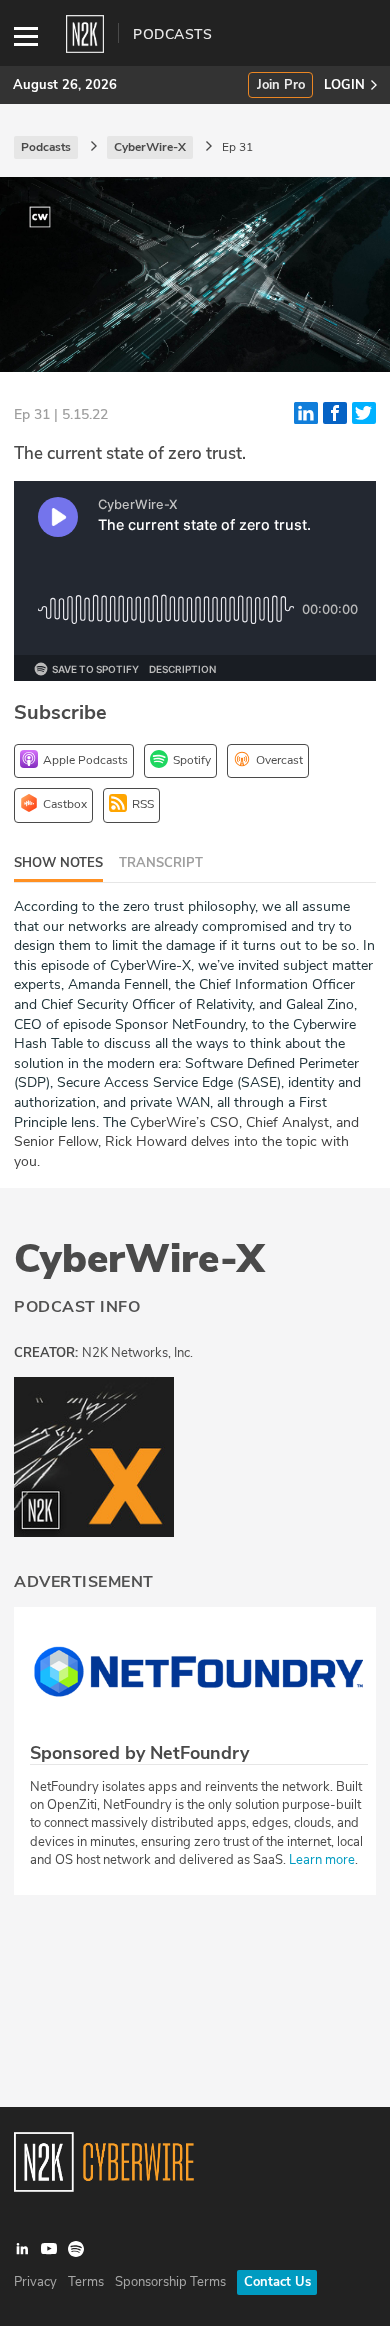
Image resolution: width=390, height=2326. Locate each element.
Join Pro (281, 85)
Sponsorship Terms (170, 2282)
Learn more (322, 1860)
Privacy (35, 2282)
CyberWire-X (139, 1259)
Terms (86, 2282)
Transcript (161, 863)
